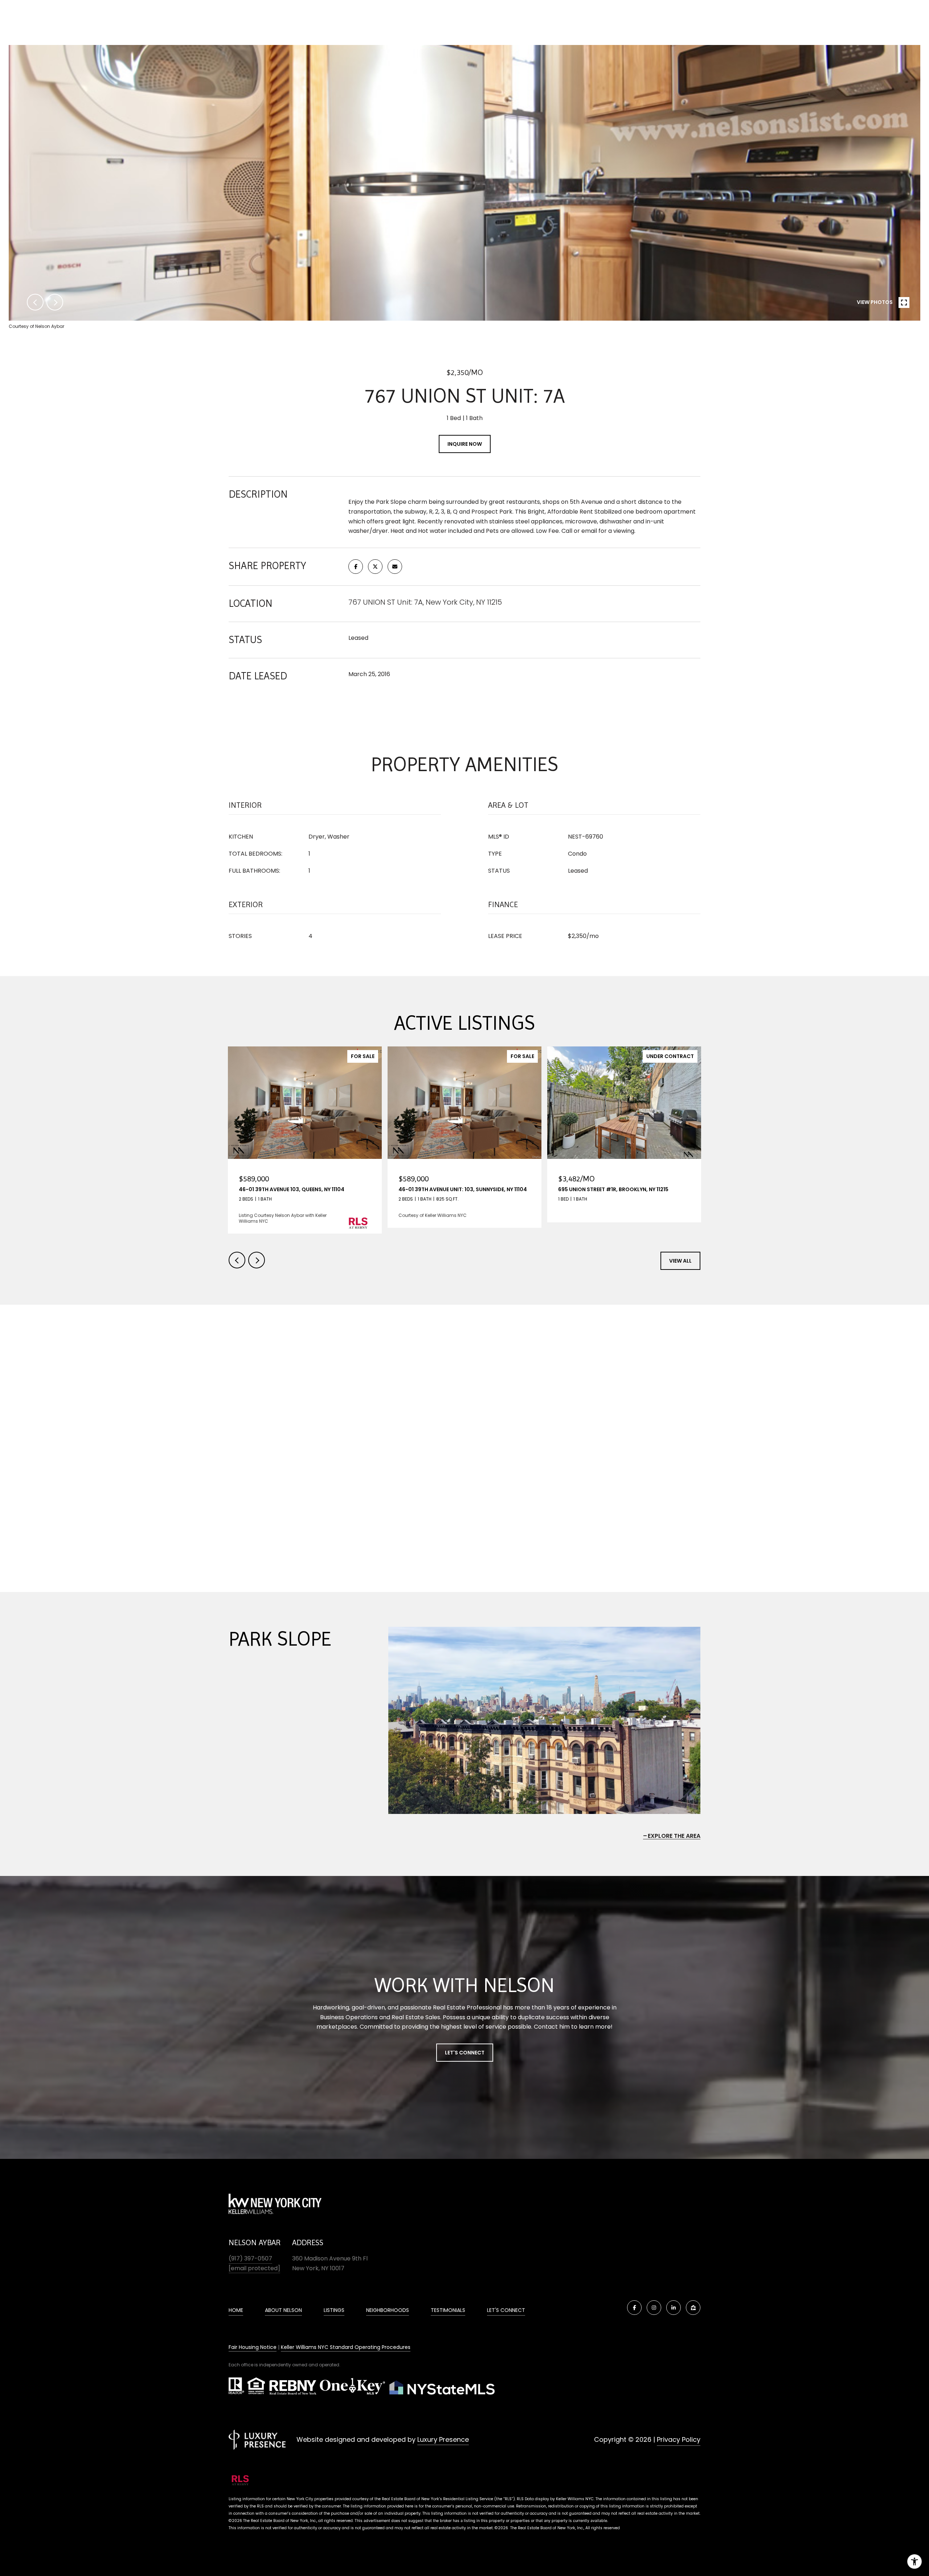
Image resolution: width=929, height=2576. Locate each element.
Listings (334, 2310)
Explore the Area (674, 1836)
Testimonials (448, 2310)
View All (680, 1261)
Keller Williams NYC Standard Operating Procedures (346, 2347)
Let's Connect (465, 2053)
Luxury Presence (443, 2439)
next (55, 302)
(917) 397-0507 (250, 2258)
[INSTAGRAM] (654, 2308)
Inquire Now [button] (465, 444)
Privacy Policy (679, 2439)
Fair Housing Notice (253, 2347)
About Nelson (283, 2310)
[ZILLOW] (693, 2308)
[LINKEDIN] (674, 2308)
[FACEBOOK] (634, 2308)
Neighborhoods (388, 2310)
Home (236, 2310)
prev (35, 302)
